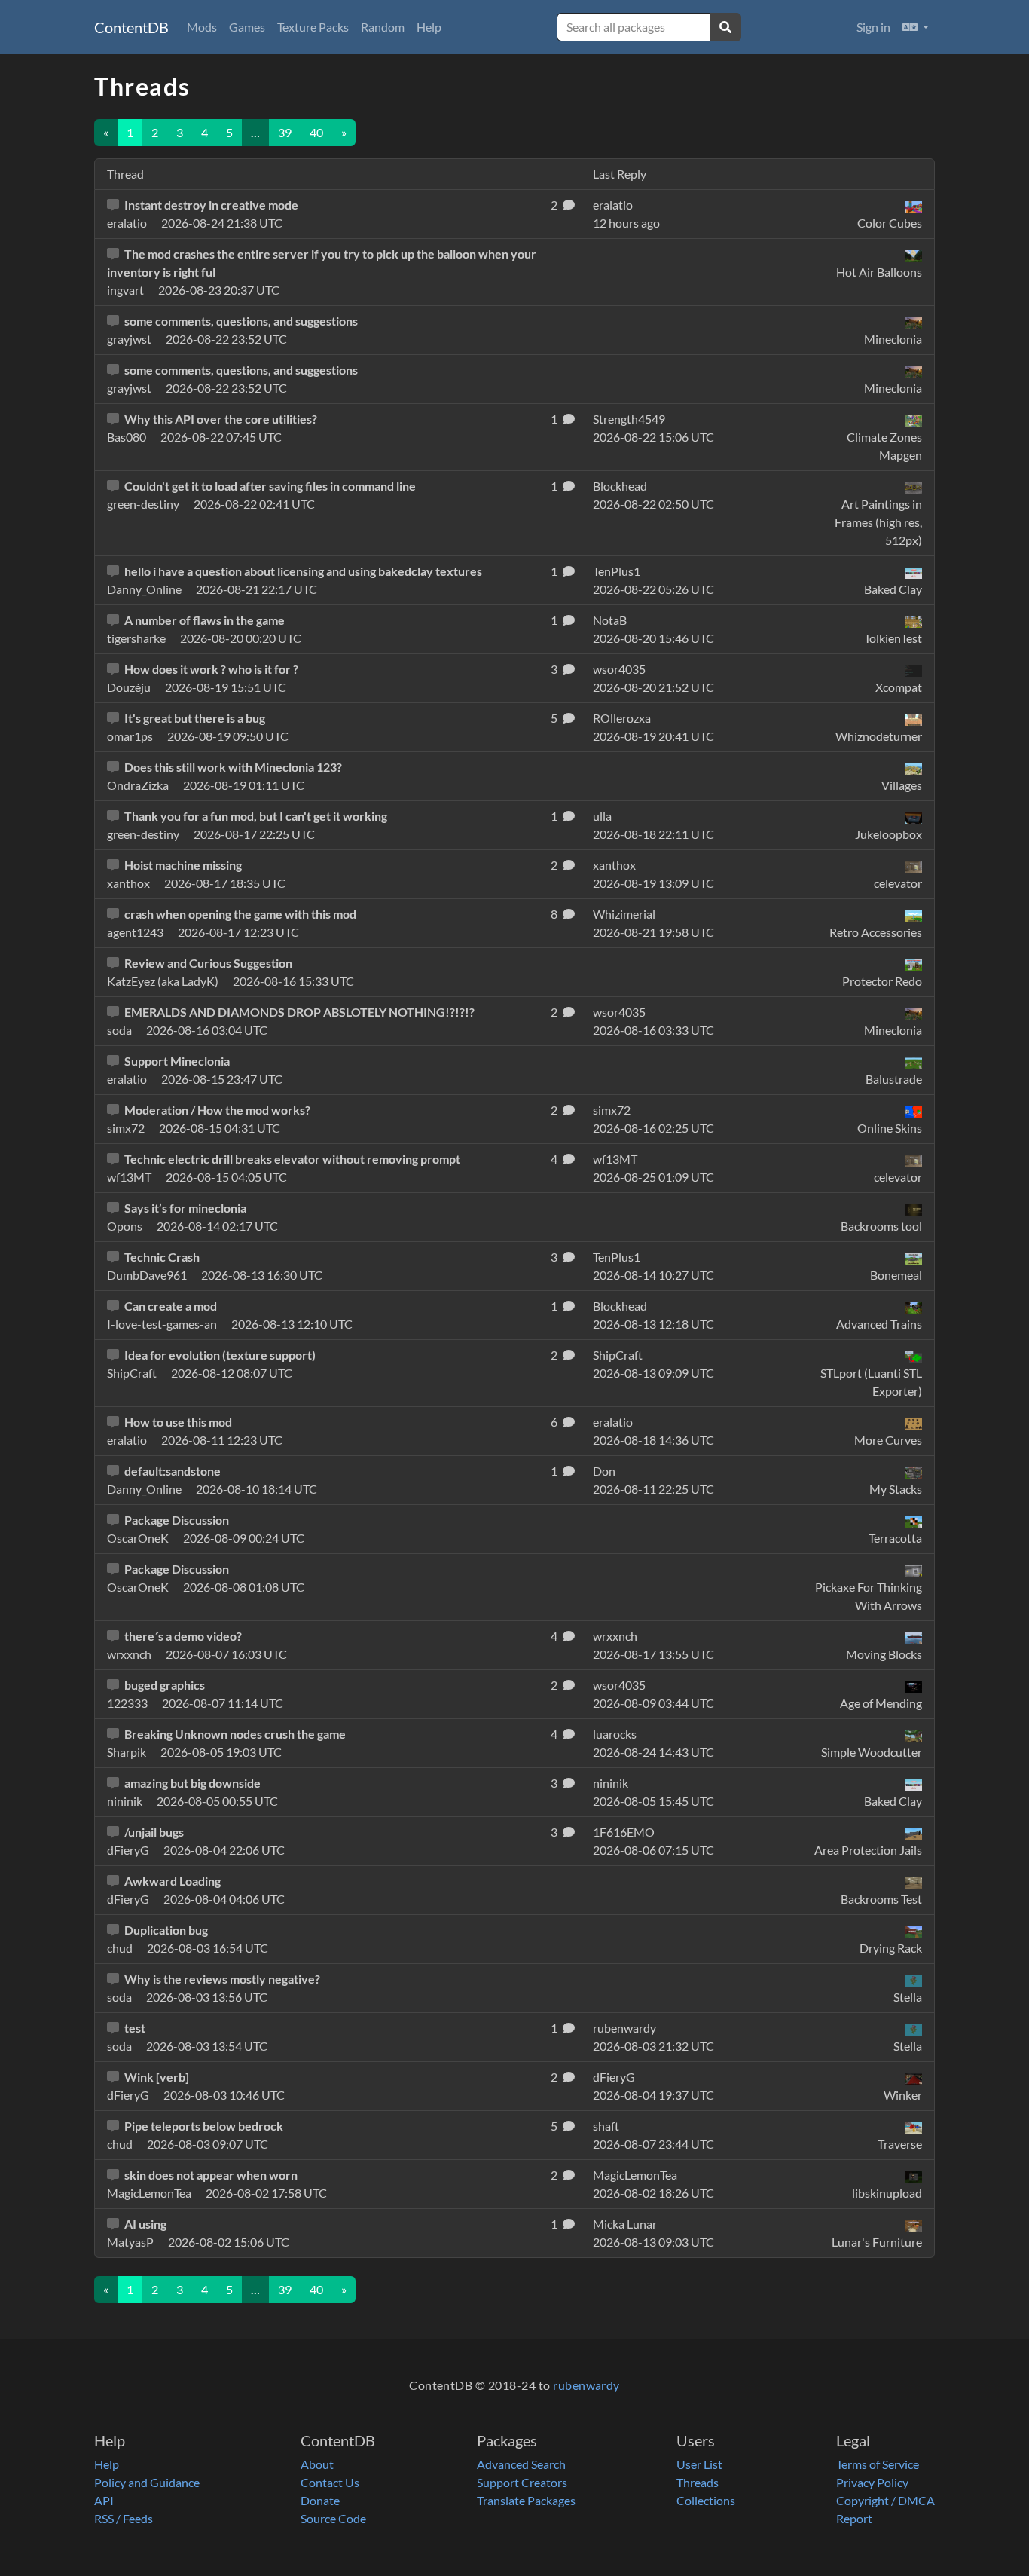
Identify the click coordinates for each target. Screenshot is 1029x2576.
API (104, 2500)
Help (429, 27)
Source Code (333, 2518)
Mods (202, 27)
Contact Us (330, 2482)
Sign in (873, 27)
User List (699, 2464)
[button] (916, 27)
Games (247, 27)
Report (854, 2518)
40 (316, 132)
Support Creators (522, 2482)
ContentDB (131, 27)
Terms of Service (878, 2464)
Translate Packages (526, 2500)
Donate (320, 2500)
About (317, 2464)
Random (383, 27)
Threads (698, 2482)
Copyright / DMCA (885, 2500)
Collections (706, 2500)
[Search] (725, 27)
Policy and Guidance (147, 2482)
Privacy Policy (872, 2482)
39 (285, 132)
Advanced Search (521, 2464)
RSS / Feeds (124, 2518)
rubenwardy (586, 2385)
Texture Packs (313, 27)
